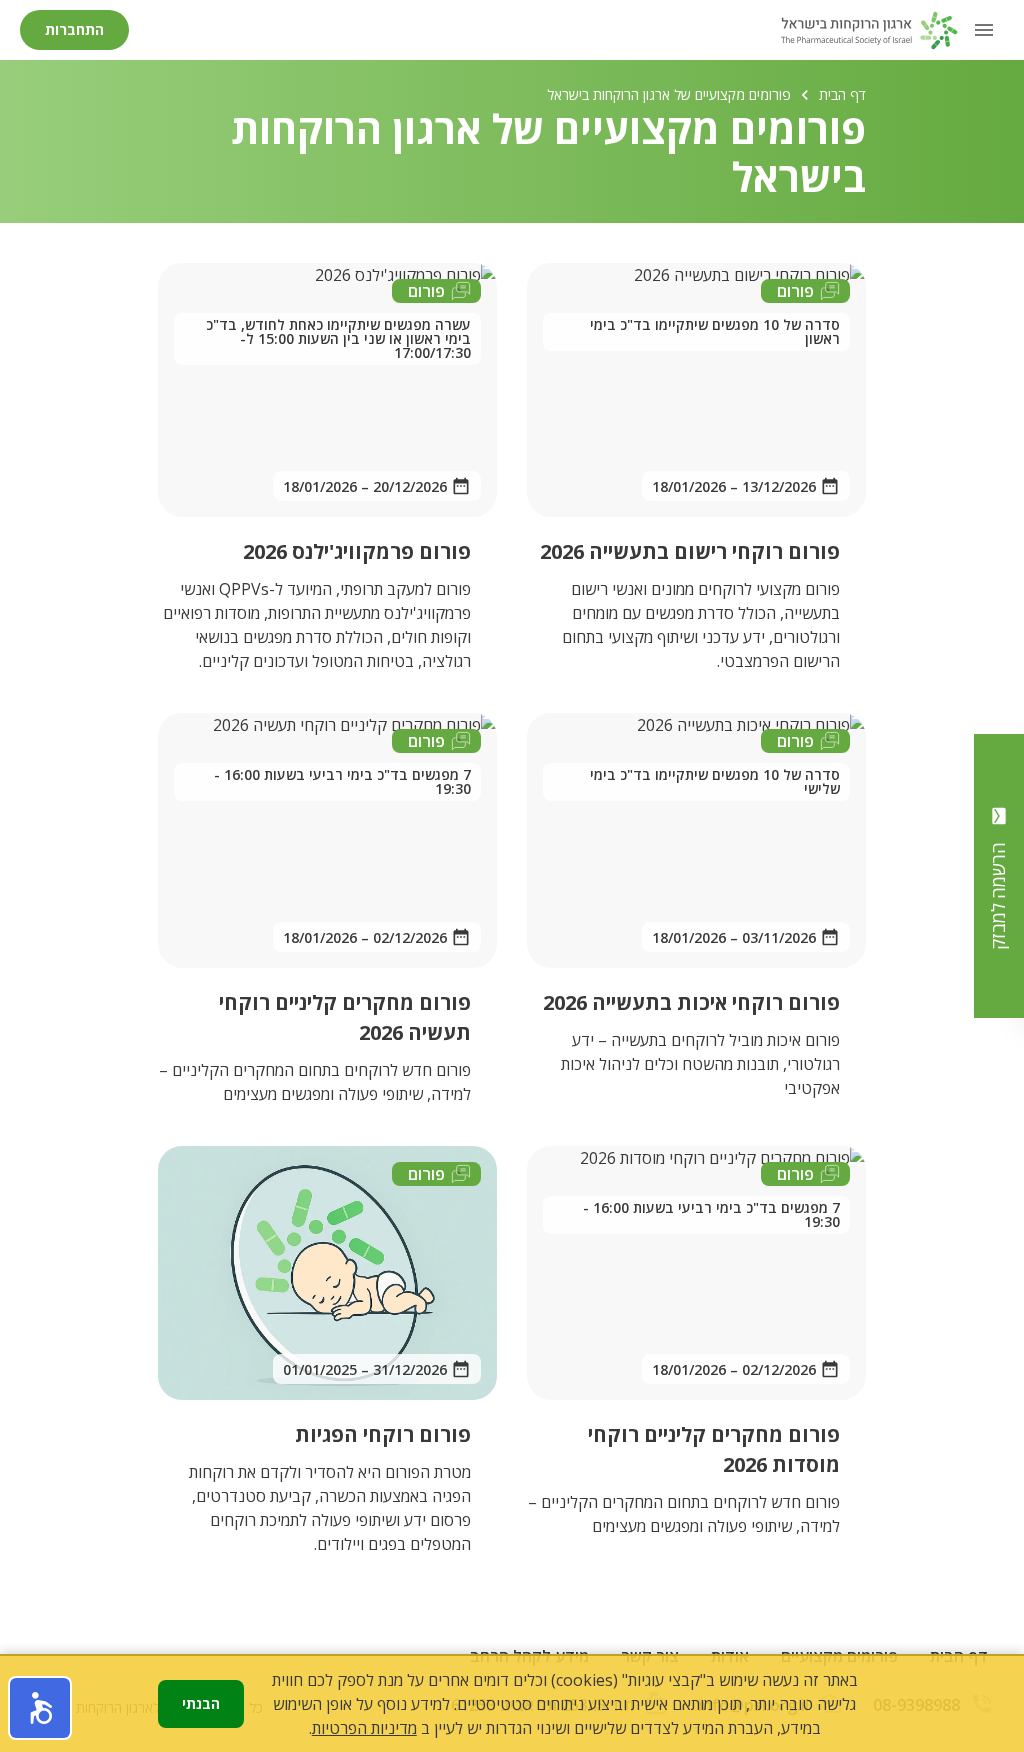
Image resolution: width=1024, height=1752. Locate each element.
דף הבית (842, 94)
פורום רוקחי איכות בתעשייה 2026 (691, 1002)
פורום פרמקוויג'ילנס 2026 (357, 551)
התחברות (74, 29)
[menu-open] (984, 30)
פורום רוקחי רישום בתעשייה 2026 (690, 551)
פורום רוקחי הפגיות (383, 1434)
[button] (40, 1708)
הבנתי (201, 1703)
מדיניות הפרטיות (364, 1728)
